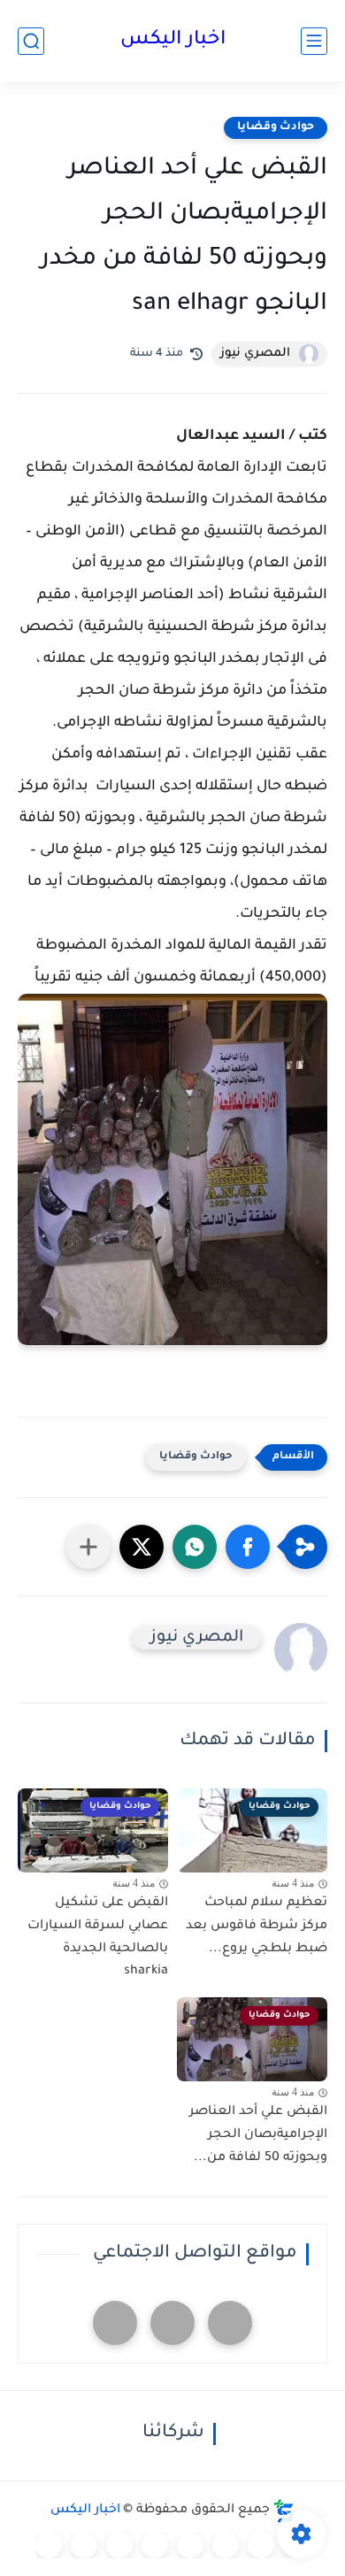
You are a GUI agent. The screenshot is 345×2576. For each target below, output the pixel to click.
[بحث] (31, 41)
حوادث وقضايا (276, 127)
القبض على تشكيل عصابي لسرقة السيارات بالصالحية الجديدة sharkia (98, 1938)
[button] (248, 1547)
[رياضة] (155, 2545)
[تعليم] (190, 2545)
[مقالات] (84, 2545)
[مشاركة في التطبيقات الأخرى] (88, 1547)
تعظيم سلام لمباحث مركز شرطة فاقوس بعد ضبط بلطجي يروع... (257, 1926)
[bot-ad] (115, 2323)
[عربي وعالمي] (119, 2545)
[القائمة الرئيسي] (314, 41)
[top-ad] (230, 2323)
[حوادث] (261, 2545)
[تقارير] (226, 2545)
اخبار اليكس (173, 41)
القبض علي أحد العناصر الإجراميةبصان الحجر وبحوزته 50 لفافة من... (258, 2135)
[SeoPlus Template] (284, 2511)
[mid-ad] (172, 2323)
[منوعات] (49, 2545)
